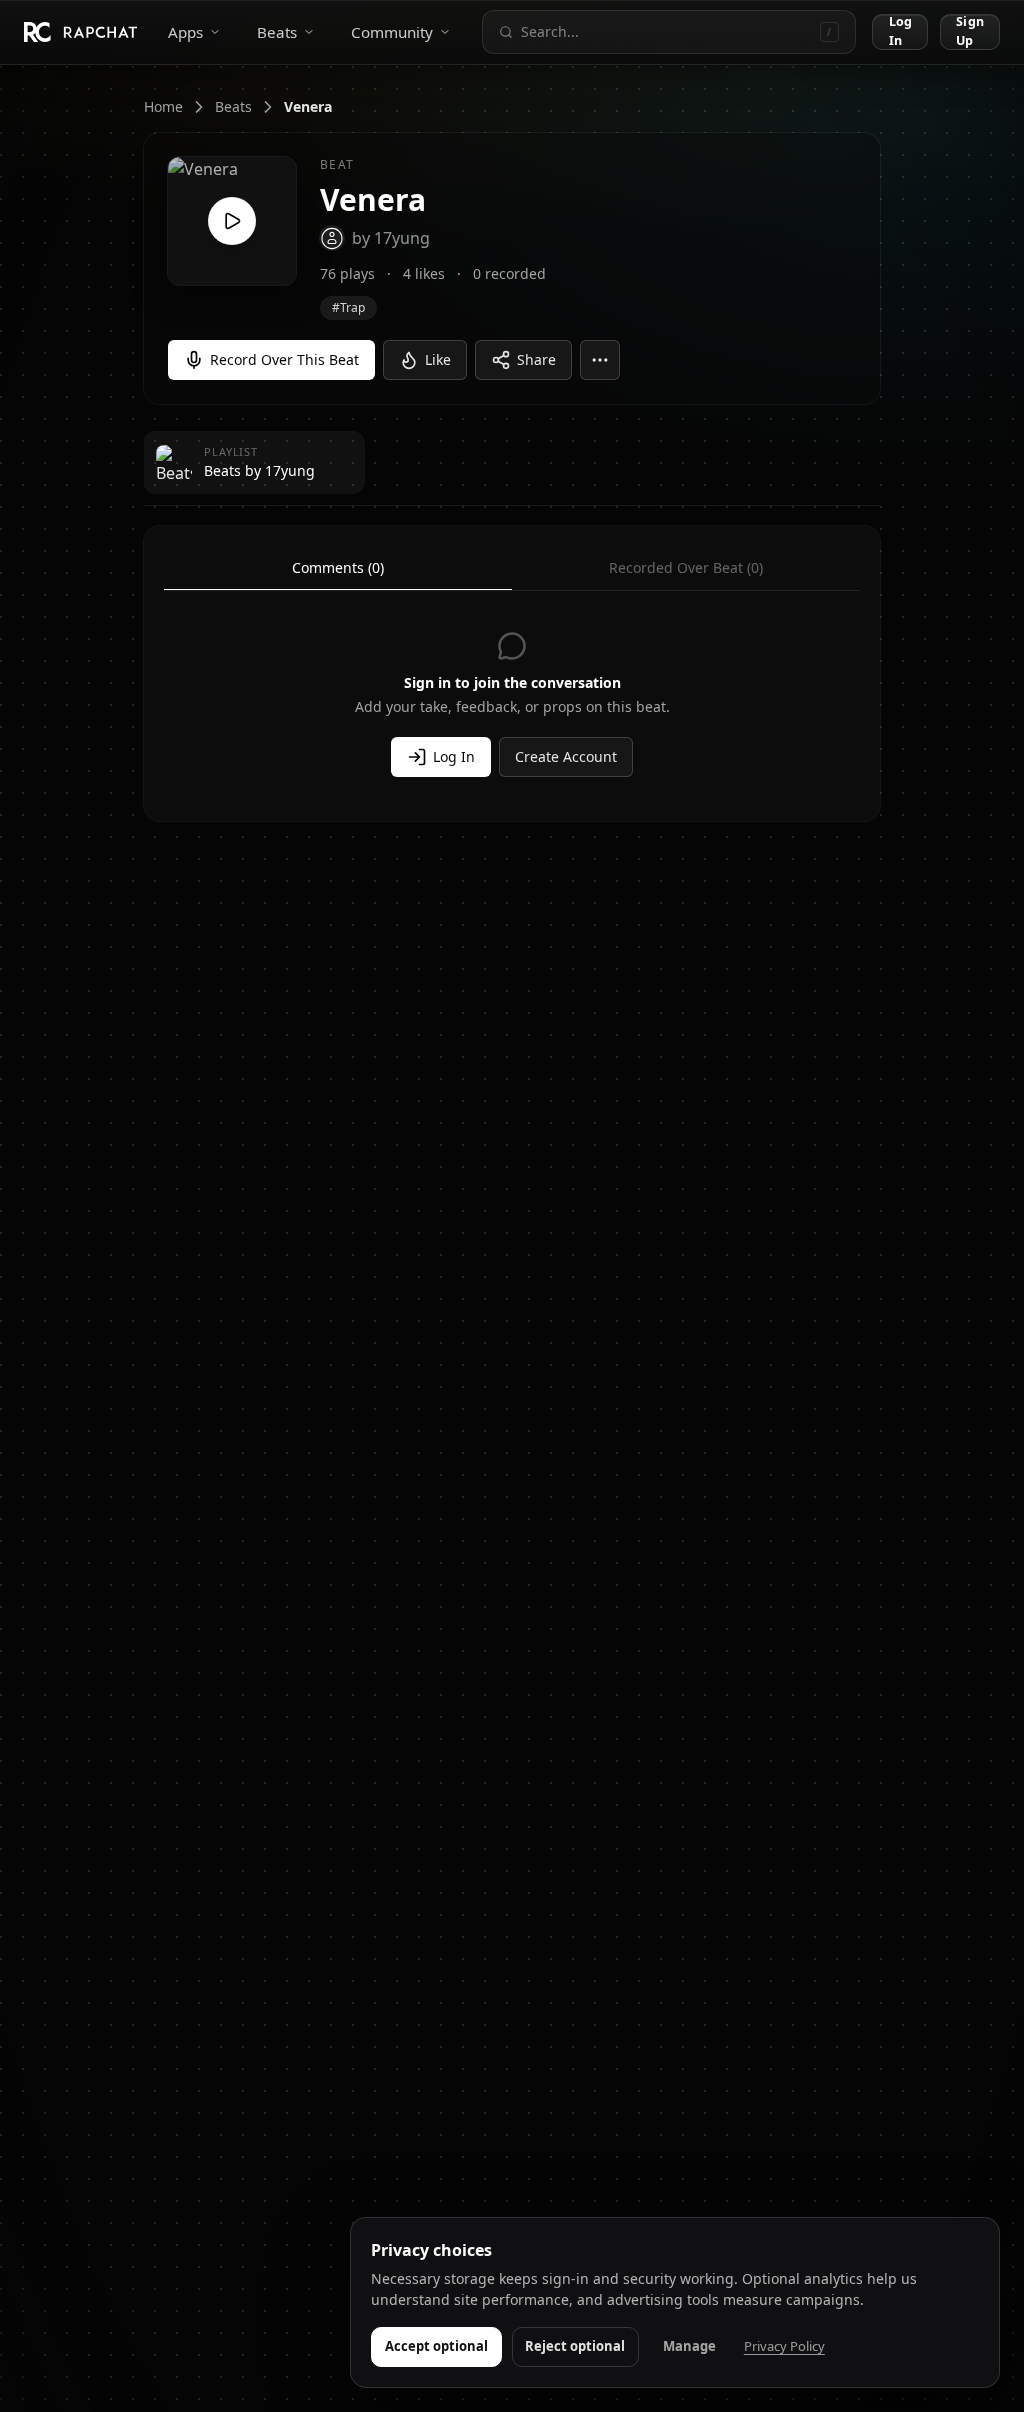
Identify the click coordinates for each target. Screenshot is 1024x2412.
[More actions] (600, 360)
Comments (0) (338, 567)
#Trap (348, 307)
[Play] (232, 221)
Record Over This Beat (284, 359)
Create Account (566, 756)
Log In (900, 31)
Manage (689, 2346)
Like (438, 359)
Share (536, 359)
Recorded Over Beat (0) (686, 567)
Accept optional (436, 2346)
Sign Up (970, 31)
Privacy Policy (784, 2346)
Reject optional (575, 2346)
